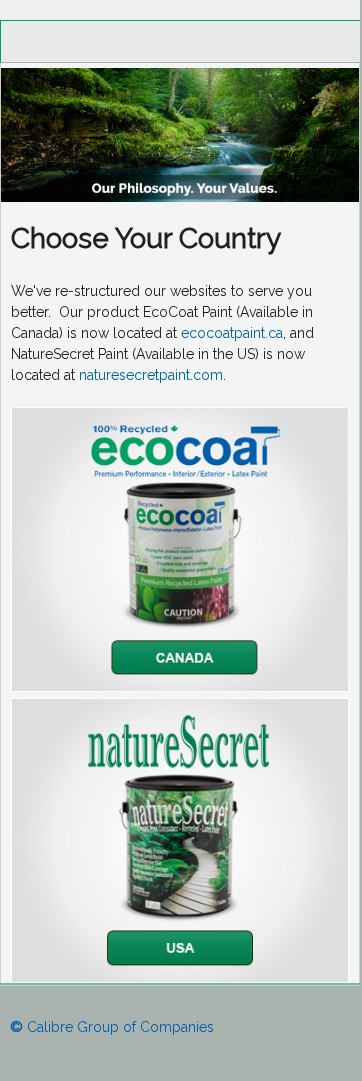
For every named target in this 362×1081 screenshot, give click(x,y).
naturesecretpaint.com (151, 375)
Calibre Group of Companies (112, 1027)
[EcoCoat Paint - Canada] (180, 687)
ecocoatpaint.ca (232, 333)
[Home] (180, 197)
